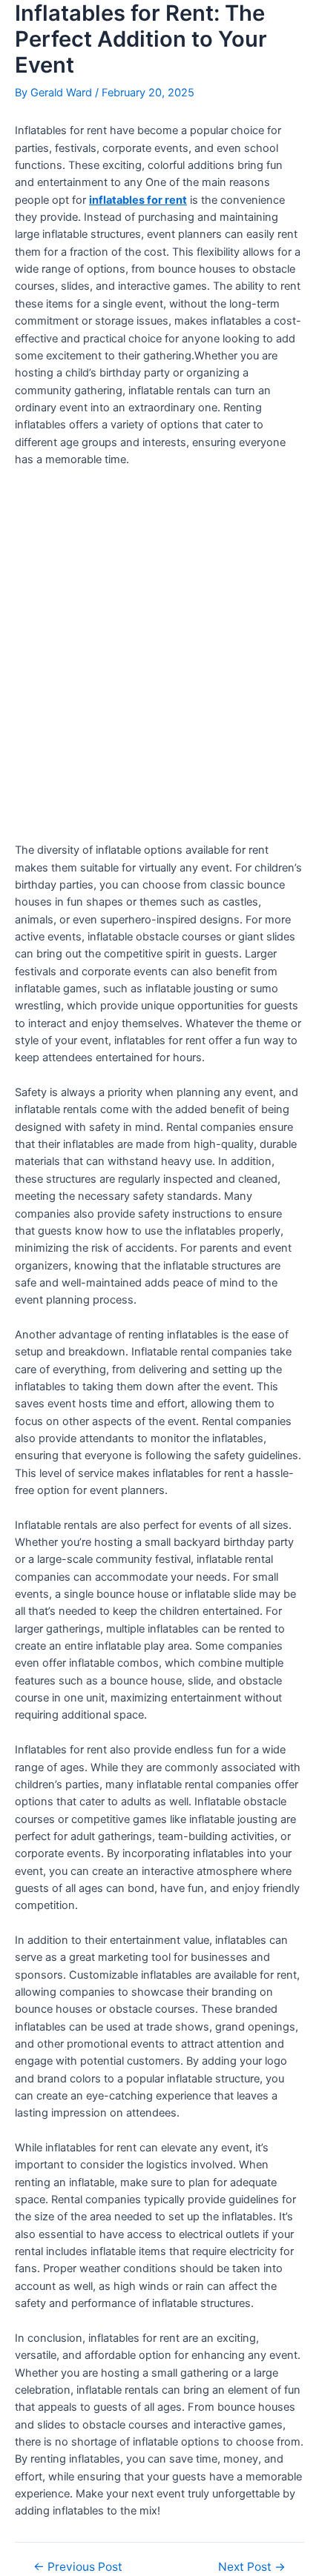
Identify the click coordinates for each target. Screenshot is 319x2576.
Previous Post (78, 2567)
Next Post (252, 2567)
